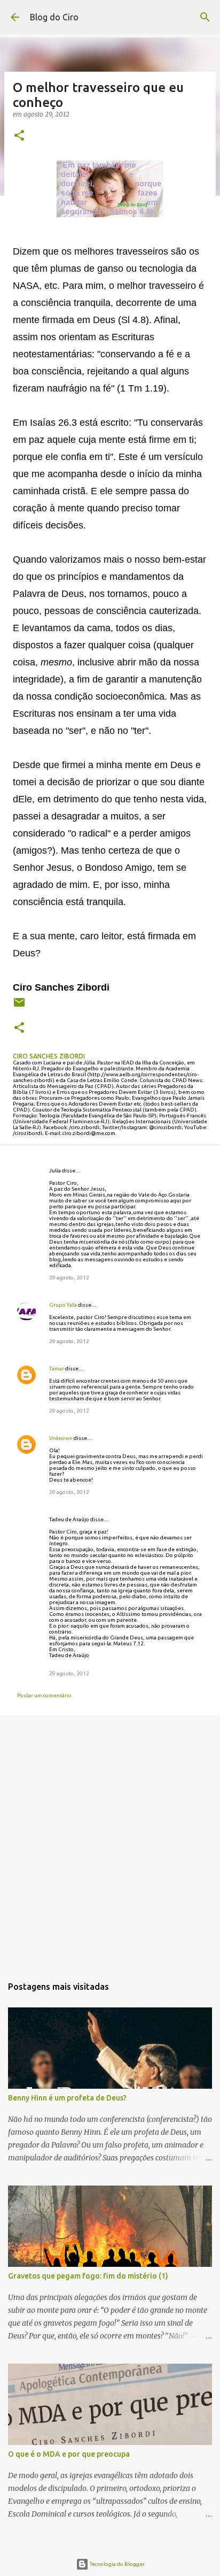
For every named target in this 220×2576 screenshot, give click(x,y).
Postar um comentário (44, 1695)
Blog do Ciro (54, 17)
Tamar (57, 1368)
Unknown (61, 1438)
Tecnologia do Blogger (117, 2564)
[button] (19, 136)
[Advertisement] (110, 1842)
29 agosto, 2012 (69, 1278)
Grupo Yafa (63, 1305)
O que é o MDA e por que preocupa (69, 2454)
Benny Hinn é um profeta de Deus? (67, 2098)
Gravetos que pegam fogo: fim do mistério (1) (88, 2276)
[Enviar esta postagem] (19, 1006)
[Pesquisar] (205, 17)
